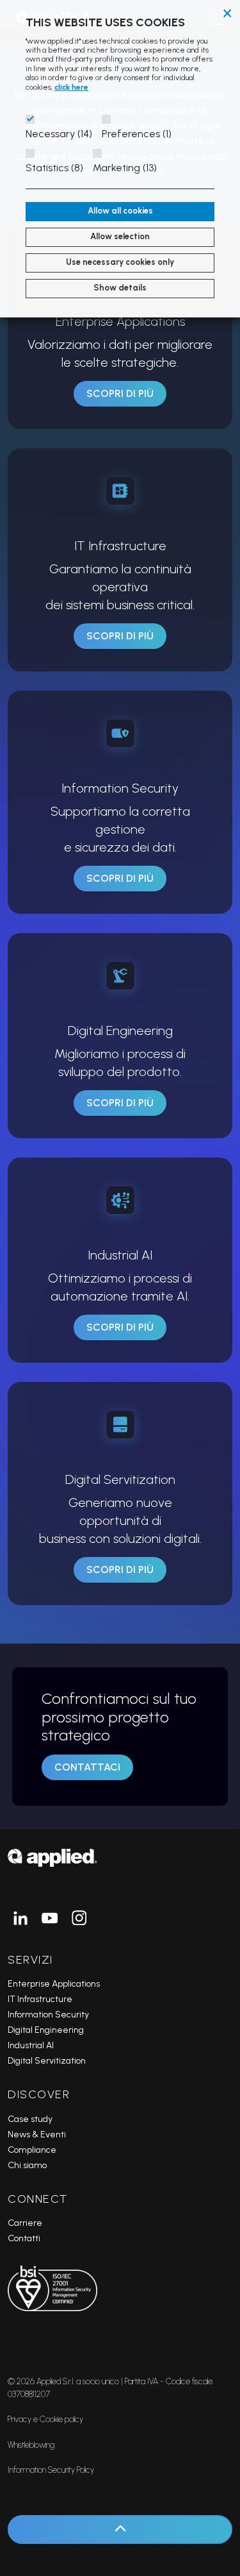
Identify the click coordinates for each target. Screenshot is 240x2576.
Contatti (24, 2238)
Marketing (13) (125, 168)
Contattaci (87, 1767)
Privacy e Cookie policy (45, 2419)
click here (71, 87)
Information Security (48, 2015)
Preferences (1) (137, 134)
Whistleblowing (31, 2445)
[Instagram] (79, 1918)
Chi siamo (27, 2165)
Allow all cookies (120, 211)
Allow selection (120, 236)
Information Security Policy (51, 2470)
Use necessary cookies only (120, 262)
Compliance (32, 2150)
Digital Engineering (46, 2030)
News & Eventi (37, 2134)
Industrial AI (31, 2045)
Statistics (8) (54, 168)
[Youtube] (50, 1918)
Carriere (25, 2223)
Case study (30, 2119)
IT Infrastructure (40, 1999)
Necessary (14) (59, 134)
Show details (120, 288)
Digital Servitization (47, 2061)
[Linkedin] (20, 1918)
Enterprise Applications (54, 1984)
